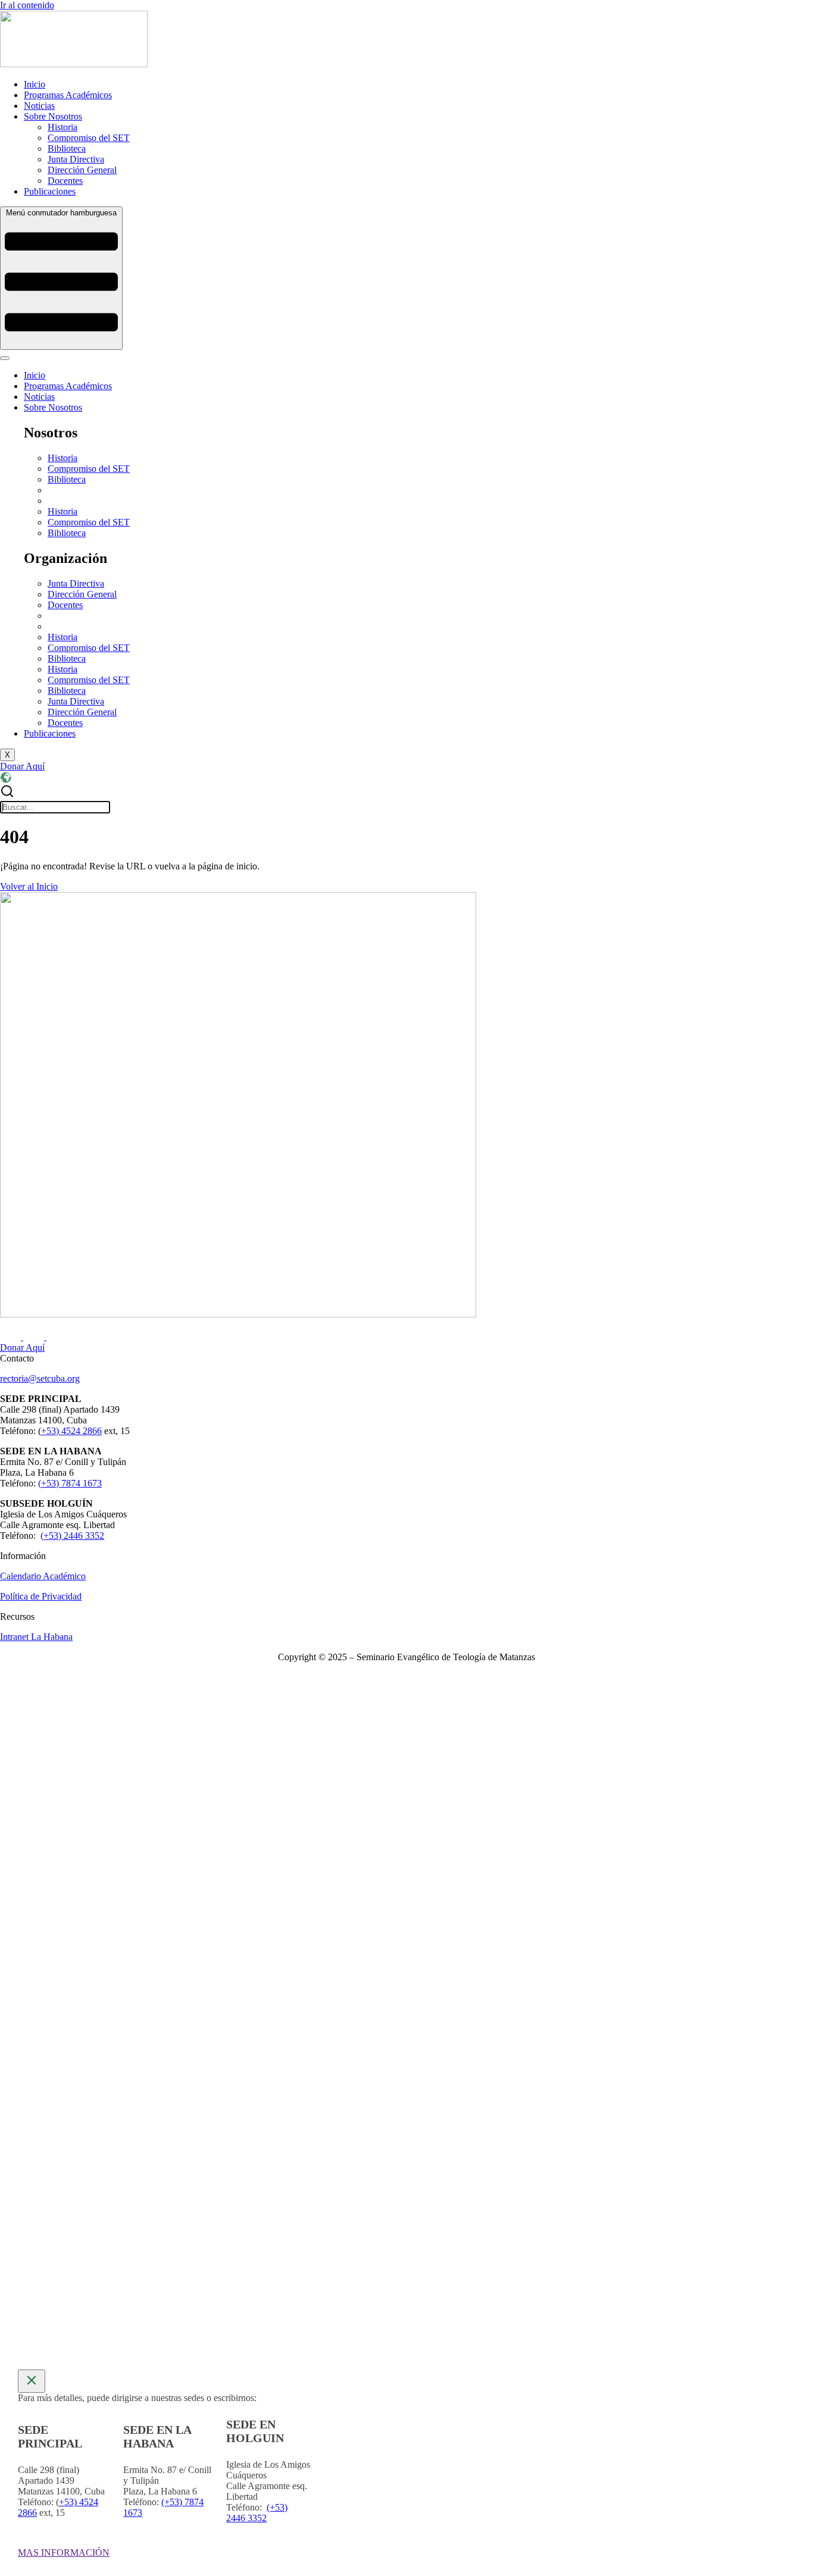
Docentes (65, 605)
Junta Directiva (76, 583)
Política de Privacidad (41, 1596)
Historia (62, 458)
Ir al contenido (27, 5)
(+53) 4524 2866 (334, 1786)
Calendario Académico (43, 1576)
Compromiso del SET (89, 469)
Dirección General (82, 594)
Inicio (35, 375)
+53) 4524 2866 (71, 1431)
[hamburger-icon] (5, 358)
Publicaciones (50, 733)
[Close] (32, 2381)
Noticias (39, 397)
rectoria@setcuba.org (40, 1378)
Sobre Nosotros (53, 407)
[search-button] (7, 795)
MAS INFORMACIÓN (64, 2552)
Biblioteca (67, 479)
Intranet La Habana (36, 1637)
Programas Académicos (68, 386)
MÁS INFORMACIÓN (329, 1965)
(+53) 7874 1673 (70, 1483)
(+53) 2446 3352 (72, 1536)
